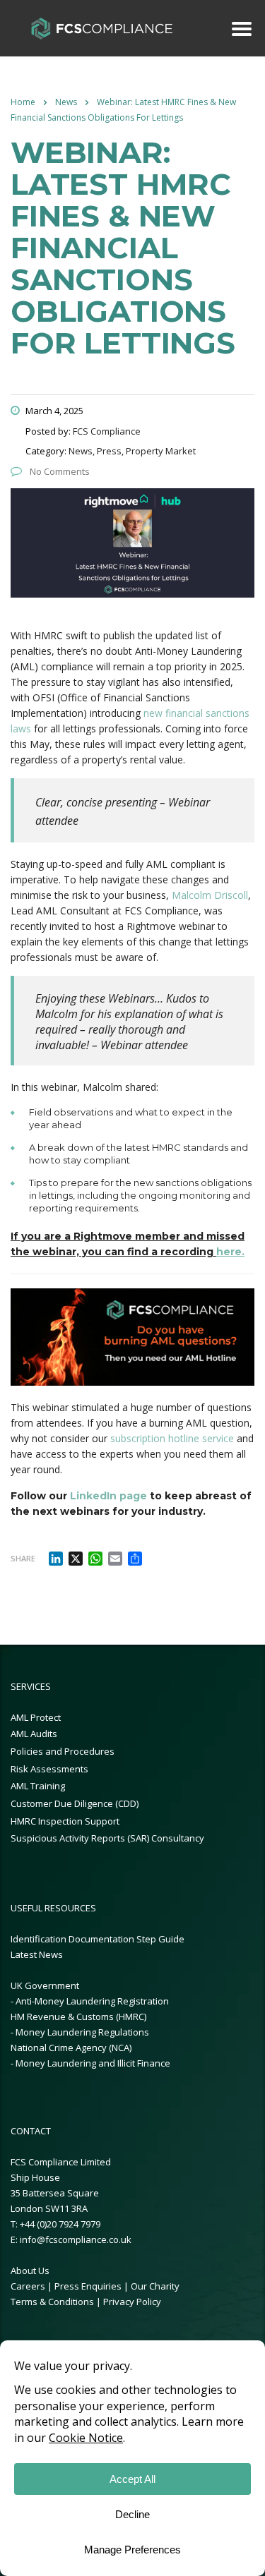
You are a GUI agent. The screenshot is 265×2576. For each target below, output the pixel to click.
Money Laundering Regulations (82, 2032)
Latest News (37, 1954)
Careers (28, 2286)
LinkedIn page (108, 1496)
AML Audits (34, 1734)
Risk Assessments (49, 1769)
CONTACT (31, 2131)
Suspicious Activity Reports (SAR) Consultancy (107, 1838)
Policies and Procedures (63, 1751)
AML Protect (36, 1717)
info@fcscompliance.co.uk (76, 2239)
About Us (30, 2270)
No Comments (59, 471)
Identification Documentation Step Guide (98, 1939)
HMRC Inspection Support (65, 1821)
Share (23, 1558)
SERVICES (31, 1686)
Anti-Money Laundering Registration (92, 2001)
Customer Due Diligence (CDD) (75, 1803)
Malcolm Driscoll (210, 895)
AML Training (38, 1786)
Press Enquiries (88, 2286)
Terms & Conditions (53, 2302)
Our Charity (155, 2286)
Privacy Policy (132, 2302)
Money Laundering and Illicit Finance (93, 2063)
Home (23, 102)
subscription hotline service (172, 1438)
